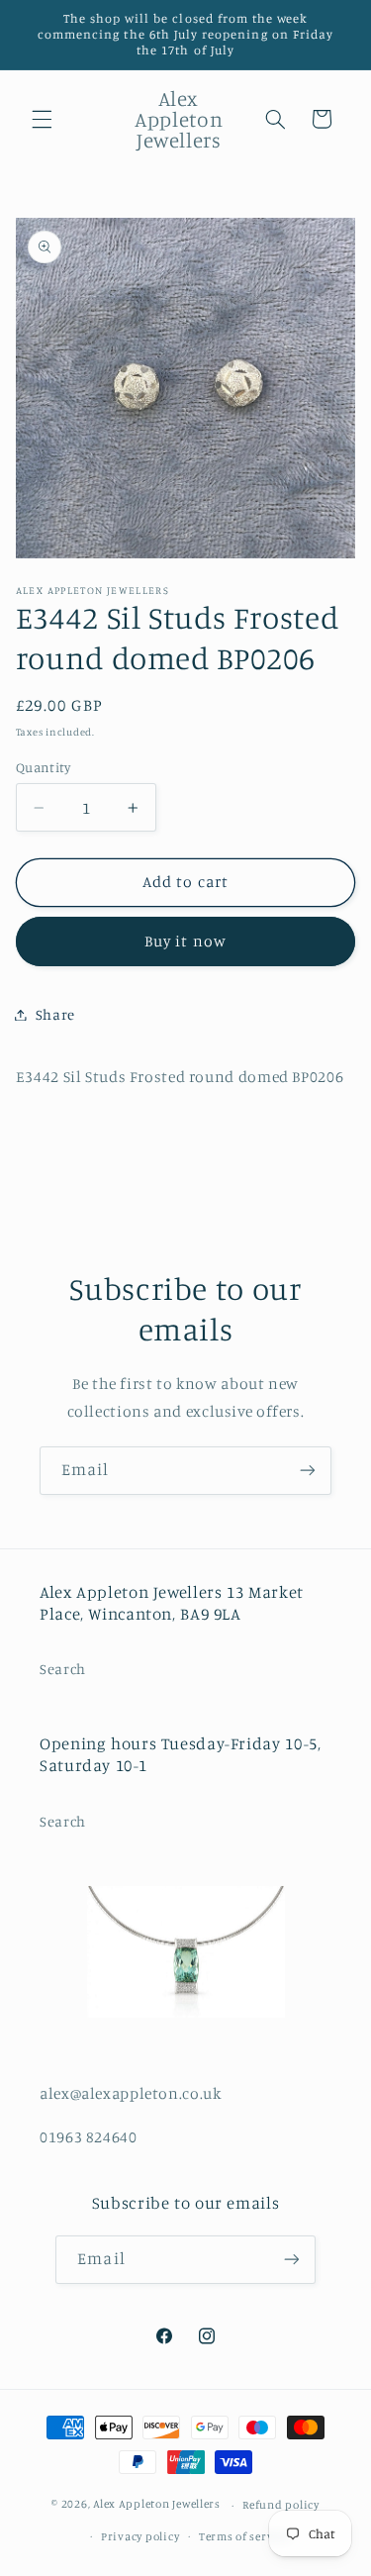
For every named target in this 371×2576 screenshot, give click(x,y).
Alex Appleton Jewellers (157, 2505)
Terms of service (244, 2536)
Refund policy (281, 2505)
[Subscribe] (308, 1471)
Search (63, 1669)
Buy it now (185, 941)
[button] (42, 119)
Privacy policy (140, 2536)
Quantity (43, 767)
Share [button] (55, 1014)
